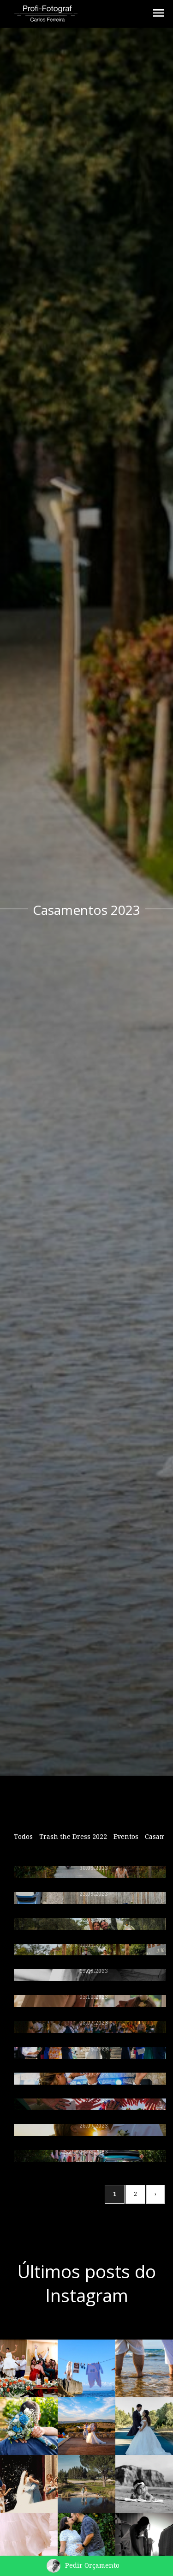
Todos (23, 1837)
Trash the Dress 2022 (73, 1837)
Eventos (126, 1837)
